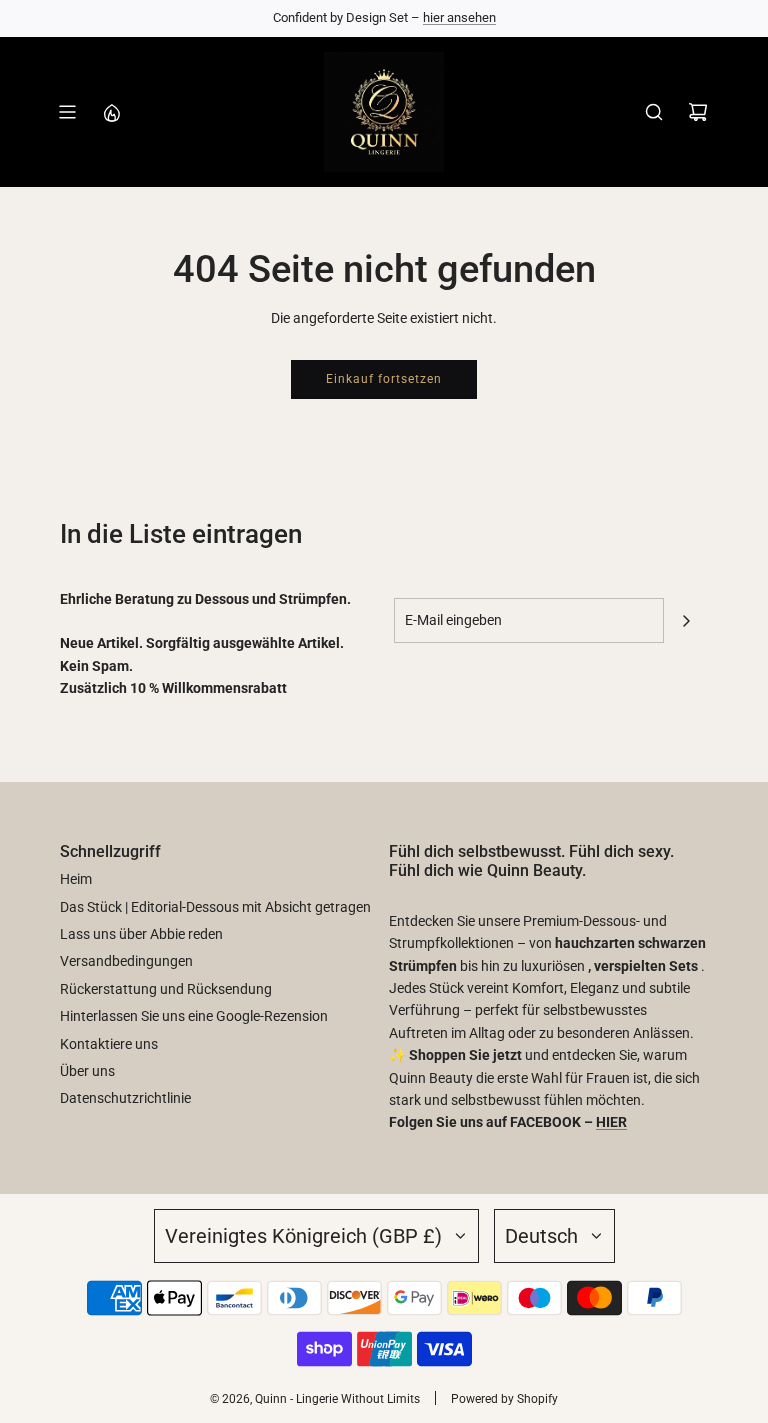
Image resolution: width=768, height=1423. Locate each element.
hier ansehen (459, 17)
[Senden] (686, 621)
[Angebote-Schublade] (111, 112)
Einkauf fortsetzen (384, 379)
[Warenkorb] (698, 112)
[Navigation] (67, 112)
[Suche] (654, 112)
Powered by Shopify (504, 1399)
